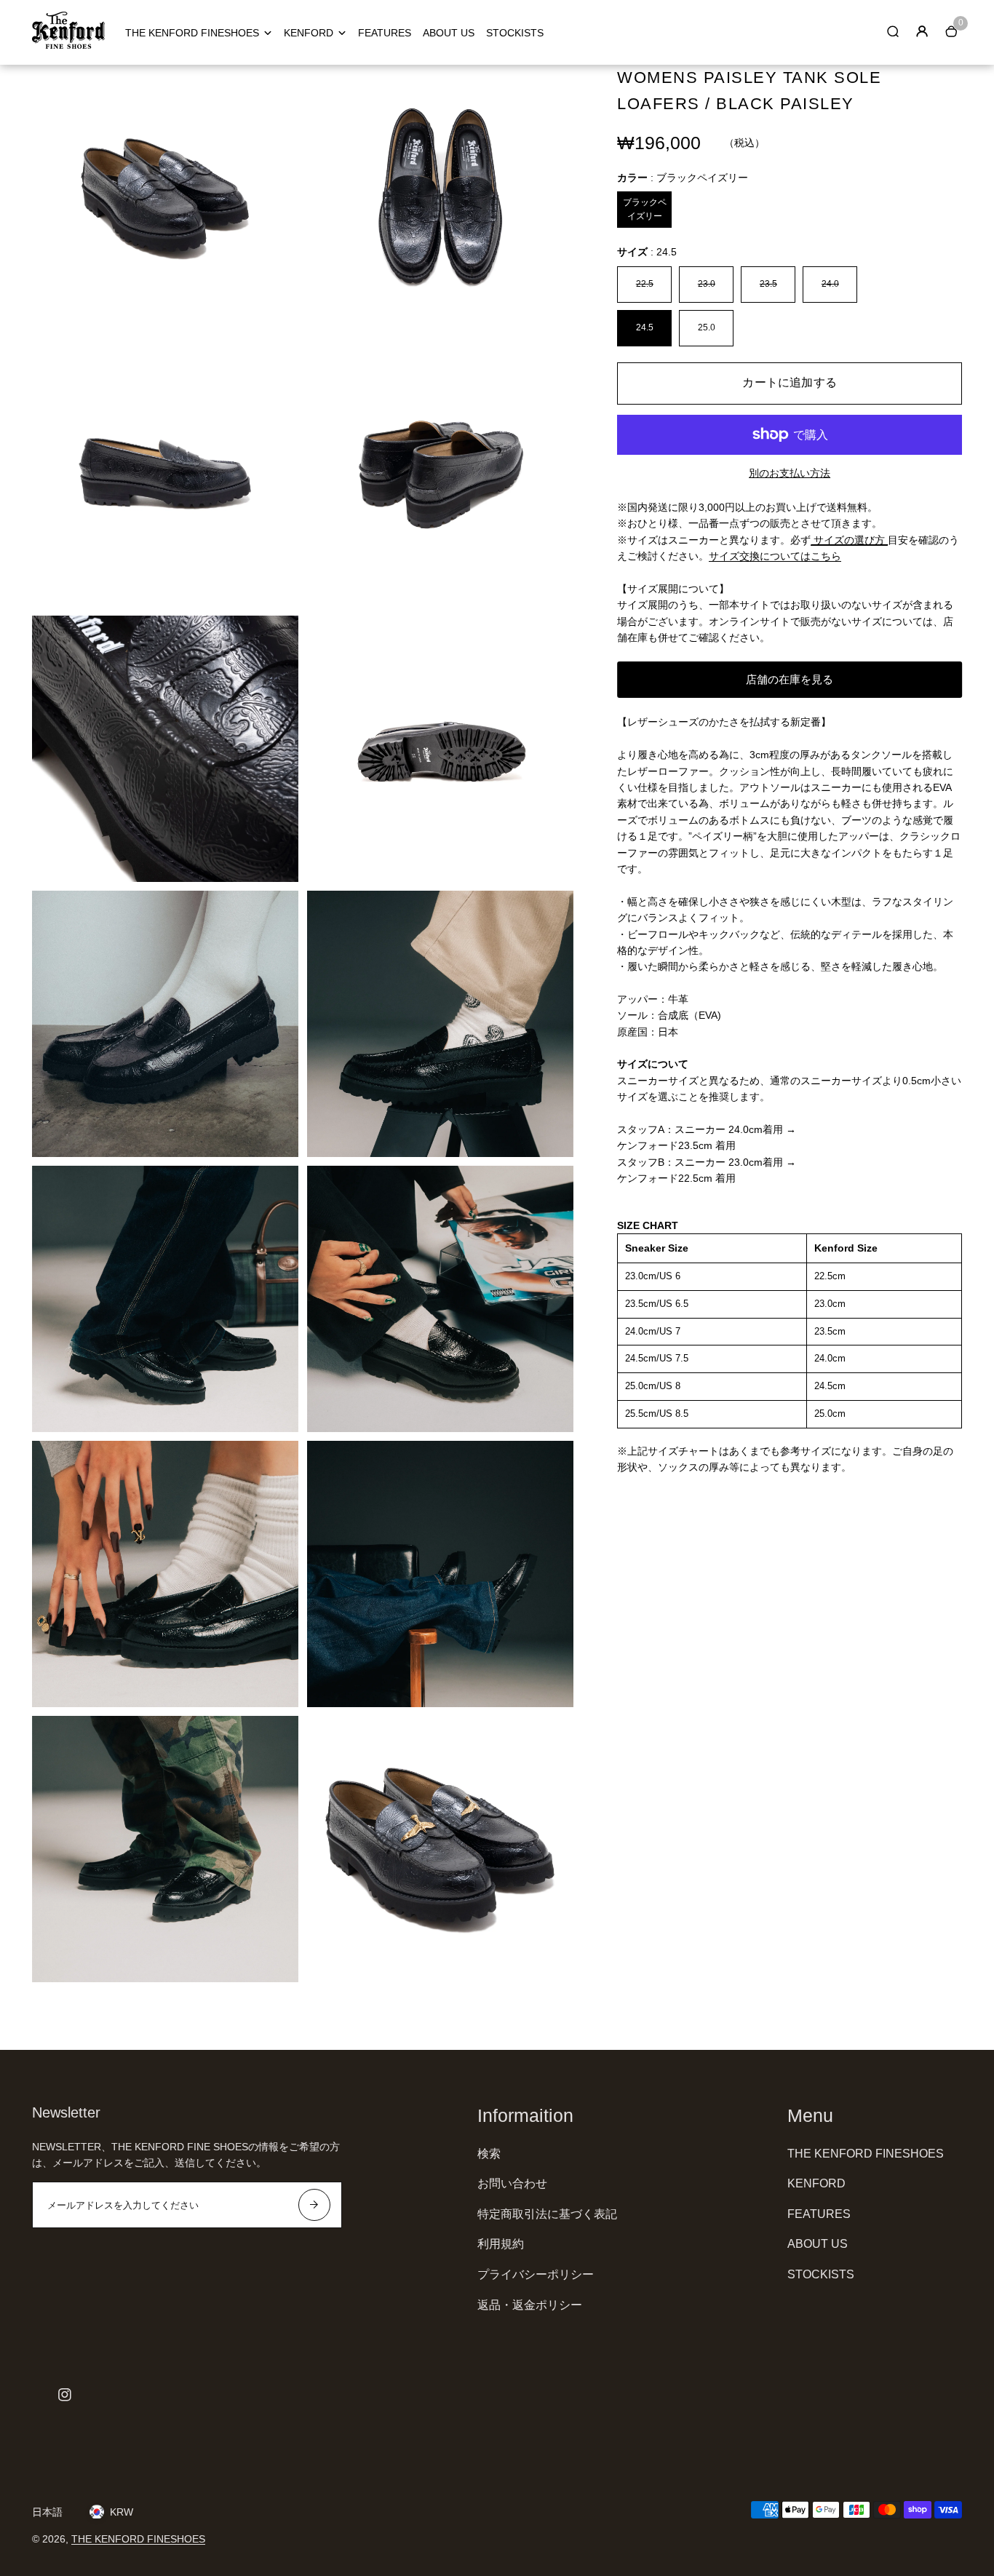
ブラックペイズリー (645, 209)
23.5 (768, 284)
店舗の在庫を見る (790, 679)
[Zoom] (277, 87)
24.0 (830, 284)
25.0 (707, 327)
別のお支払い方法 (790, 473)
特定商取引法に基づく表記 (547, 2214)
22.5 (645, 284)
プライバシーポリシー (536, 2274)
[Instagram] (65, 2395)
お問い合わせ (512, 2183)
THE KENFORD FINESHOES (192, 33)
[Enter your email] (314, 2205)
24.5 (645, 327)
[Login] (922, 31)
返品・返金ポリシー (530, 2305)
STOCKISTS (515, 33)
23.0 (707, 284)
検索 (489, 2154)
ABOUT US (449, 33)
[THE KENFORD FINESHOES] (68, 45)
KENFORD (309, 33)
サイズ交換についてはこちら (775, 556)
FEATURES (385, 33)
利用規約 (501, 2244)
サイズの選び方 (849, 540)
